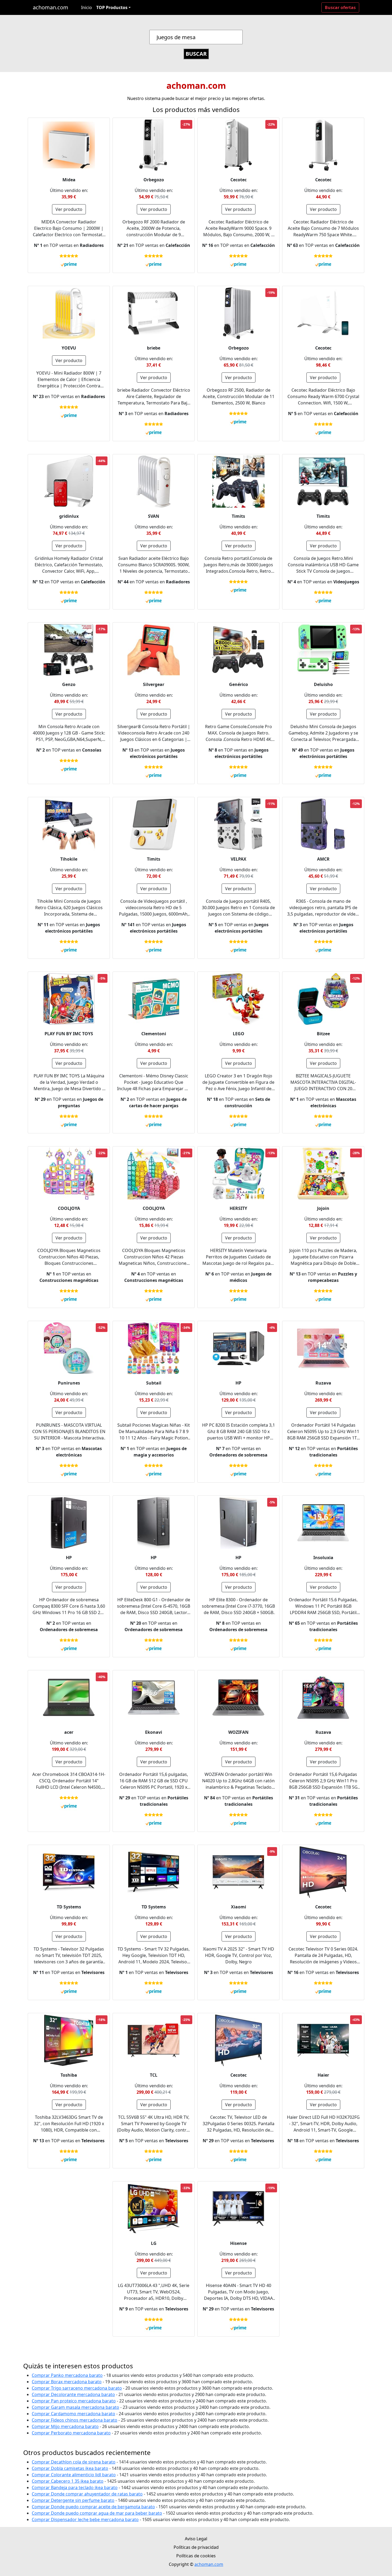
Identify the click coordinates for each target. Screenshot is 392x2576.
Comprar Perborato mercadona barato (71, 2433)
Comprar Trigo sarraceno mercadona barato (77, 2388)
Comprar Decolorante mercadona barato (73, 2394)
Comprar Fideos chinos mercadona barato (75, 2420)
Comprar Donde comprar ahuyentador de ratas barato (87, 2494)
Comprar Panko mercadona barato (67, 2375)
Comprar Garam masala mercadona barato (75, 2407)
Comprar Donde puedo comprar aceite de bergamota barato (93, 2507)
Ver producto (69, 209)
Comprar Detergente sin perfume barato (73, 2500)
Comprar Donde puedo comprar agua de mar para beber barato (97, 2513)
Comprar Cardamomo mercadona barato (73, 2414)
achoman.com (51, 7)
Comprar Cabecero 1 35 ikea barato (68, 2481)
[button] (113, 7)
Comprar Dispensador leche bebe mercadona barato (85, 2519)
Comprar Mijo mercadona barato (65, 2426)
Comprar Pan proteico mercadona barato (74, 2401)
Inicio (87, 7)
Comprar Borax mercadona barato (67, 2382)
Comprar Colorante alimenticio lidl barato (74, 2475)
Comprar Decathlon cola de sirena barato (74, 2462)
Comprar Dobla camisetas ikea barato (70, 2468)
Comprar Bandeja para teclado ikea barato (75, 2487)
